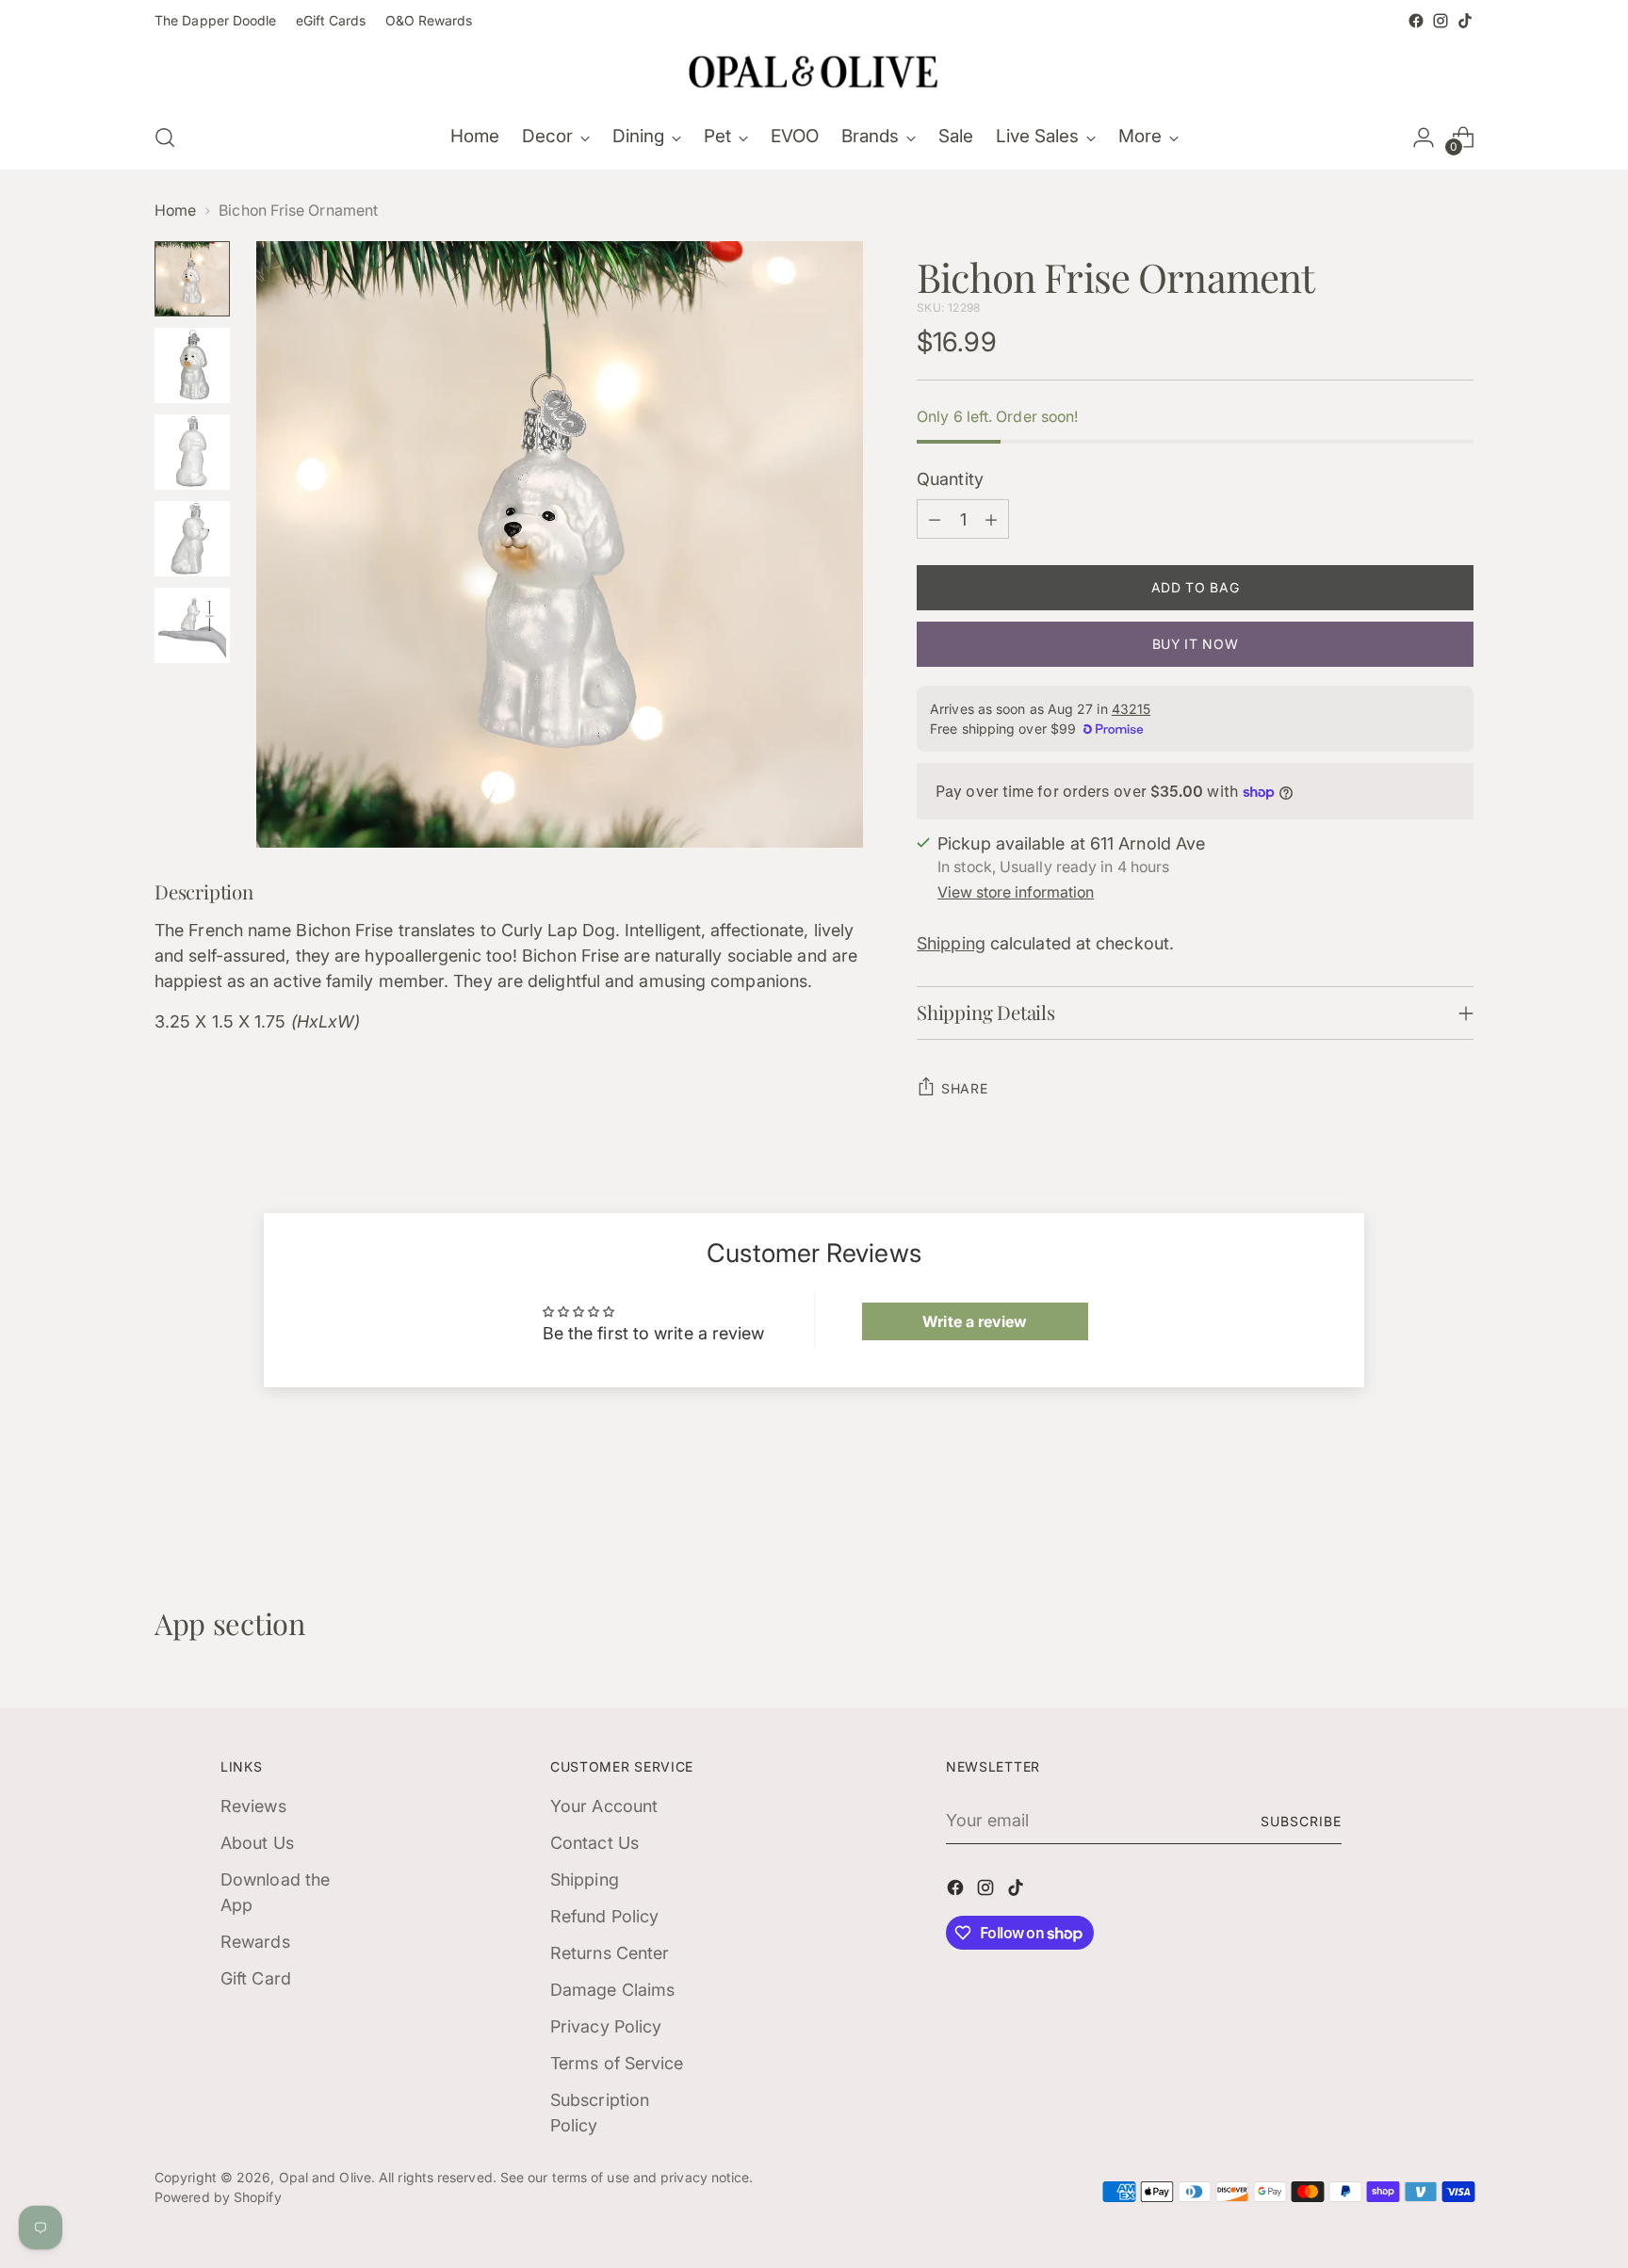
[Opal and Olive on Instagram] (1441, 21)
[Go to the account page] (1424, 138)
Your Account (604, 1806)
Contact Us (594, 1843)
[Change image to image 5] (192, 625)
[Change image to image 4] (192, 539)
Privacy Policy (606, 2026)
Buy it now (1196, 644)
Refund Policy (604, 1916)
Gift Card (256, 1978)
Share (965, 1088)
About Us (257, 1843)
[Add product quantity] (991, 519)
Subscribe (1301, 1821)
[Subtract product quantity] (935, 519)
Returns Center (610, 1953)
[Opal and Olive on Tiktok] (1465, 21)
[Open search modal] (165, 138)
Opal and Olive (325, 2177)
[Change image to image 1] (192, 279)
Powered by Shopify (218, 2197)
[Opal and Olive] (814, 70)
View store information (1016, 892)
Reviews (253, 1806)
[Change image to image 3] (192, 452)
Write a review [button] (975, 1321)
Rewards (255, 1942)
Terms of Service (617, 2063)
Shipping (951, 943)
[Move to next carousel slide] (1457, 1505)
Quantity (950, 479)
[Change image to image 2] (192, 365)
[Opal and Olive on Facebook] (1416, 21)
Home (175, 211)
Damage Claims (612, 1990)
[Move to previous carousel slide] (1414, 1506)
